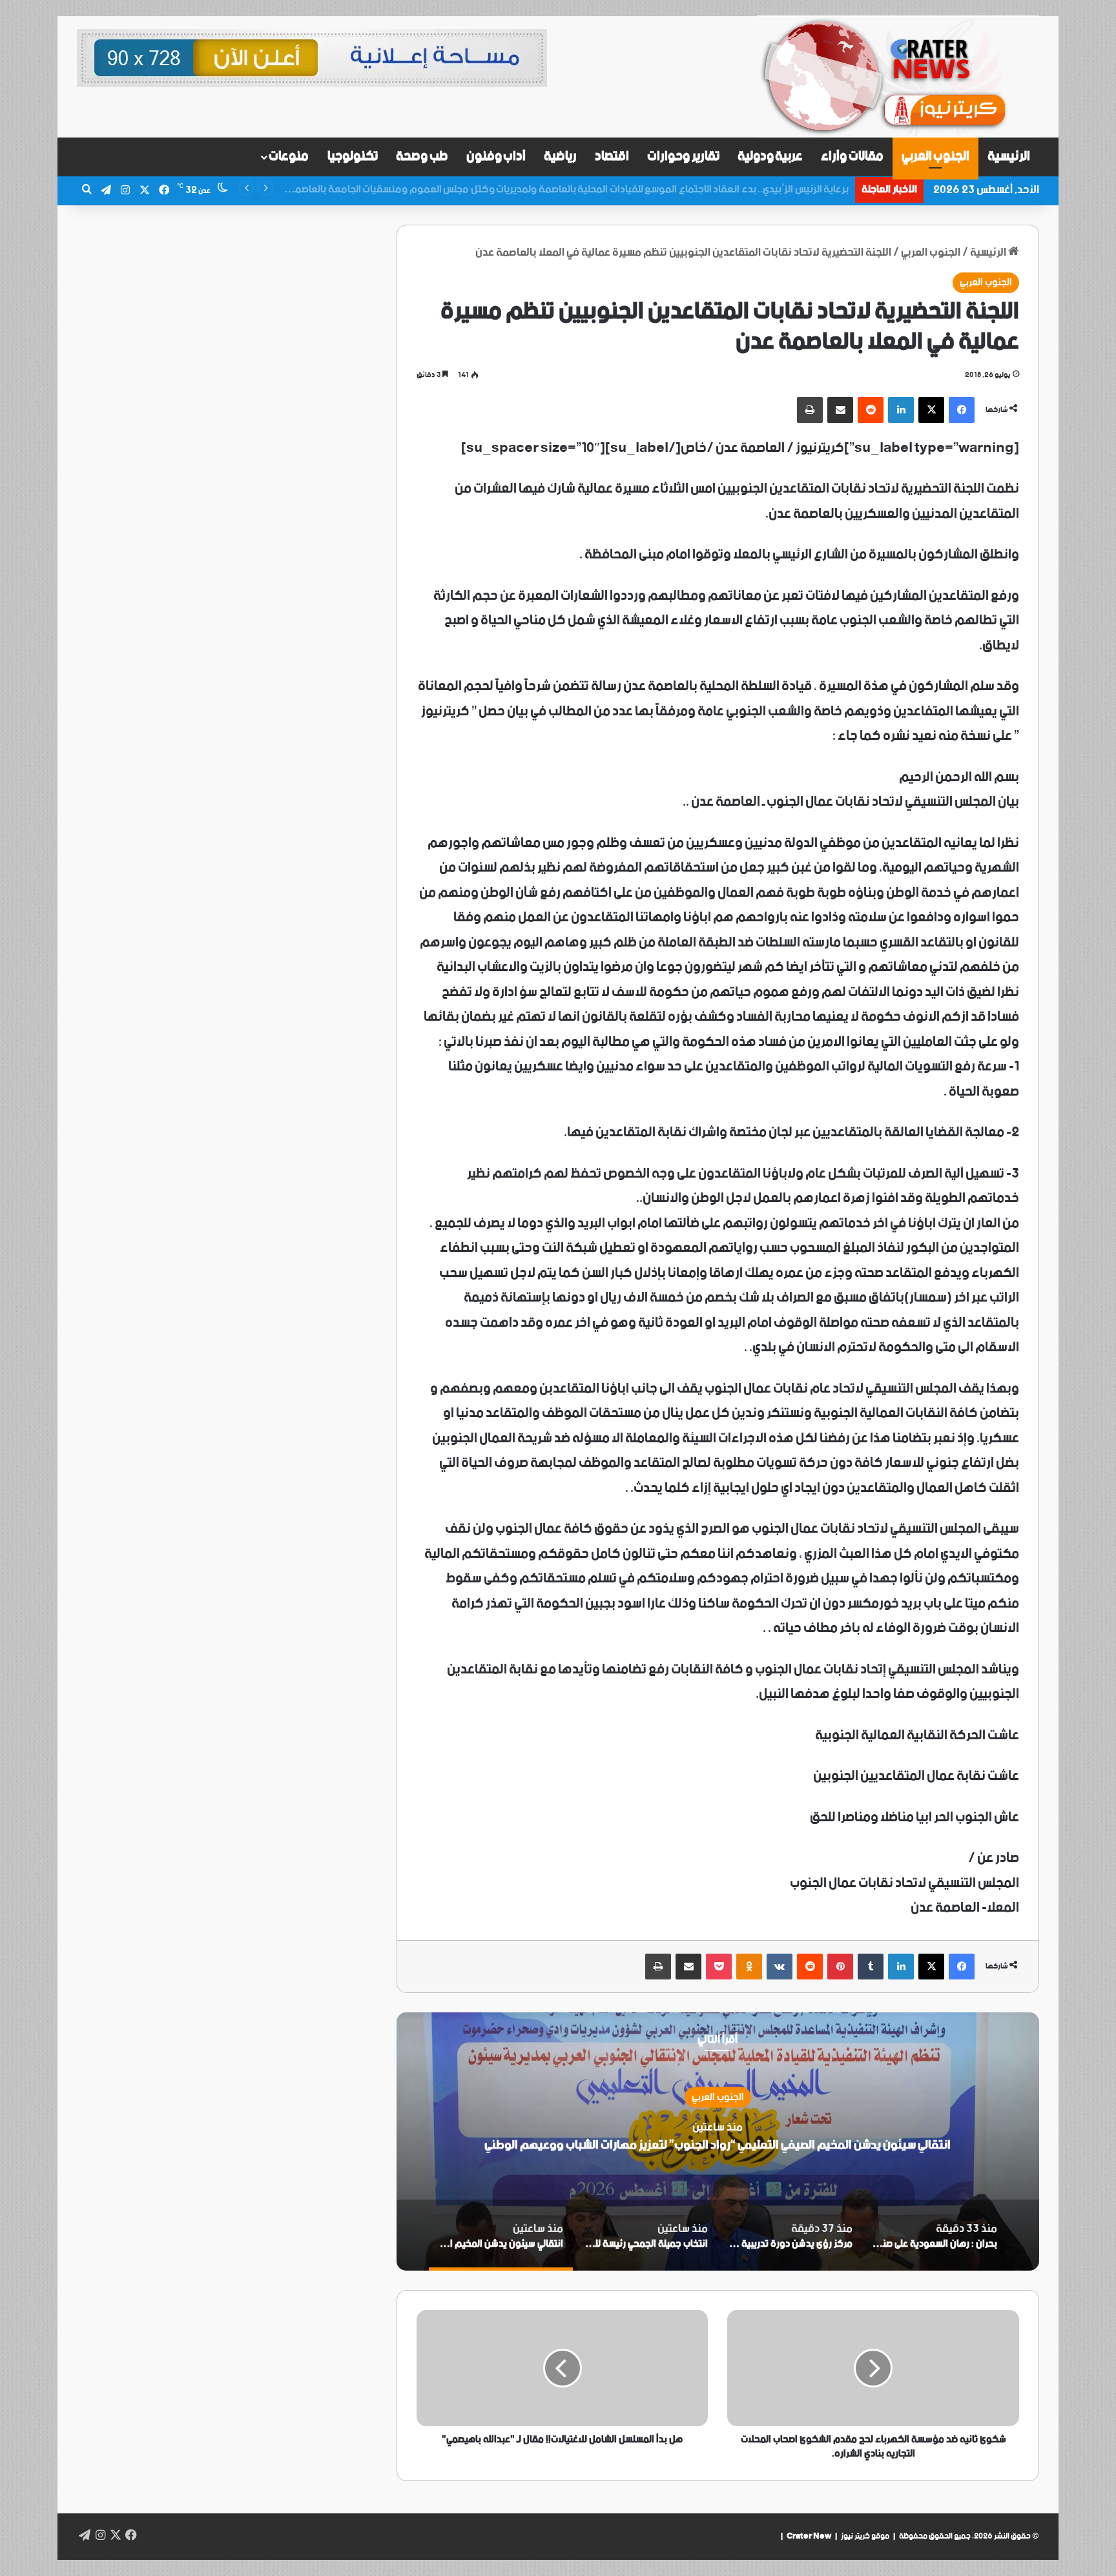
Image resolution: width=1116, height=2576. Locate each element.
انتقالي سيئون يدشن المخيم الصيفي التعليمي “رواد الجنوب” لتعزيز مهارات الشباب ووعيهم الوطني (718, 2145)
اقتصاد (612, 157)
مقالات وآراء (852, 157)
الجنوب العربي (936, 157)
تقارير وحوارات (683, 157)
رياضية (560, 157)
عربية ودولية (770, 157)
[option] (718, 2142)
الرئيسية (1009, 157)
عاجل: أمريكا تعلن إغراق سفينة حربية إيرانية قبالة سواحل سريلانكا (715, 189)
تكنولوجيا (353, 157)
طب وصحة (422, 157)
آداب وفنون (496, 157)
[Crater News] (898, 77)
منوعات (289, 157)
